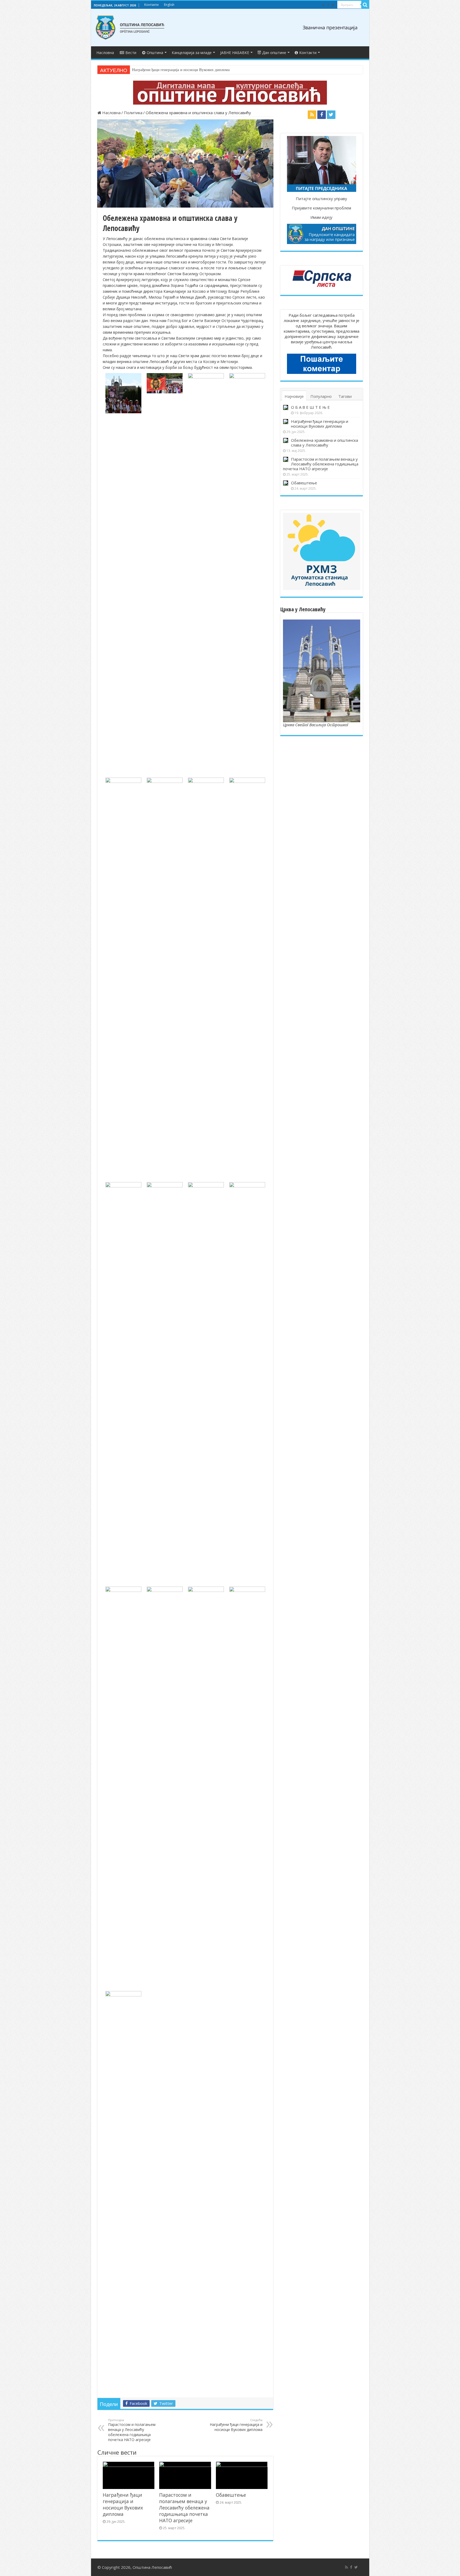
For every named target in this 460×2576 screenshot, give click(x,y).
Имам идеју (321, 217)
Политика (133, 113)
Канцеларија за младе (192, 53)
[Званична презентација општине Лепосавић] (130, 27)
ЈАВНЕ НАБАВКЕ (235, 53)
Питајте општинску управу (321, 199)
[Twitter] (333, 5)
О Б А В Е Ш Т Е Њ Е (310, 407)
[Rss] (324, 5)
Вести (131, 53)
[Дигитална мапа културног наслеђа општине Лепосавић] (230, 92)
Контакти (151, 5)
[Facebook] (328, 5)
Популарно (321, 396)
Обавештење (231, 2495)
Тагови (345, 396)
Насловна (105, 53)
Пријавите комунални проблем (321, 208)
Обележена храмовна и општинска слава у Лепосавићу (180, 70)
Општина (155, 53)
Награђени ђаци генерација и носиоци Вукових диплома (236, 2425)
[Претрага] (365, 5)
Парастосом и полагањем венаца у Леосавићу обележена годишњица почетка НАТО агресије (132, 2430)
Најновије (294, 396)
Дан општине (274, 53)
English (169, 5)
